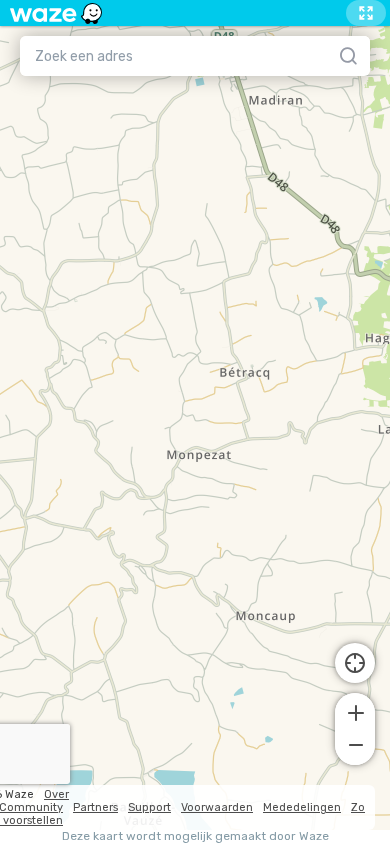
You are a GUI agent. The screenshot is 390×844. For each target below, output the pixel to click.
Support (149, 807)
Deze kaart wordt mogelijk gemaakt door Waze (195, 836)
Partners (95, 807)
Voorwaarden (217, 807)
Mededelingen (302, 807)
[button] (355, 711)
